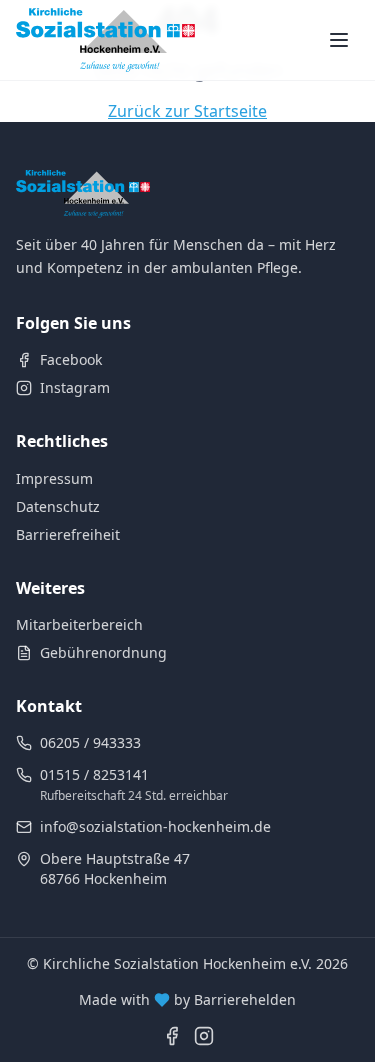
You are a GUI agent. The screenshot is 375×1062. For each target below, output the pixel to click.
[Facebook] (172, 1036)
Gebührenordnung (103, 652)
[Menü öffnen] (339, 40)
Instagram (75, 387)
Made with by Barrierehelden (187, 999)
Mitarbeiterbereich (79, 624)
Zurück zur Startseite (187, 111)
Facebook (71, 359)
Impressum (54, 478)
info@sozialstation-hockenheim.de (155, 826)
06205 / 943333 (90, 742)
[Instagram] (204, 1036)
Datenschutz (58, 506)
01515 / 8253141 (94, 774)
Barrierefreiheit (68, 534)
